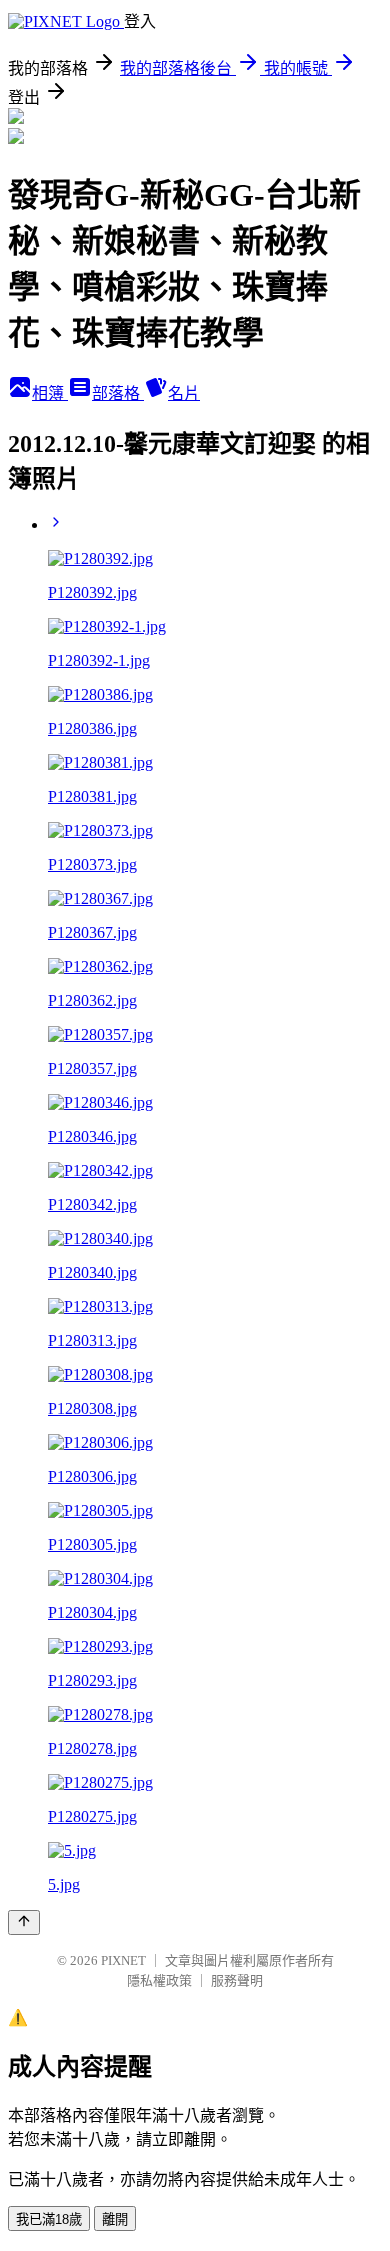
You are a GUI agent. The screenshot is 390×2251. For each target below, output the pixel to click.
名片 (184, 393)
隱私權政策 (159, 1980)
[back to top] (24, 1922)
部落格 (118, 393)
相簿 (50, 393)
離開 (115, 2219)
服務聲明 (237, 1980)
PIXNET (123, 1960)
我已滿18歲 (49, 2219)
